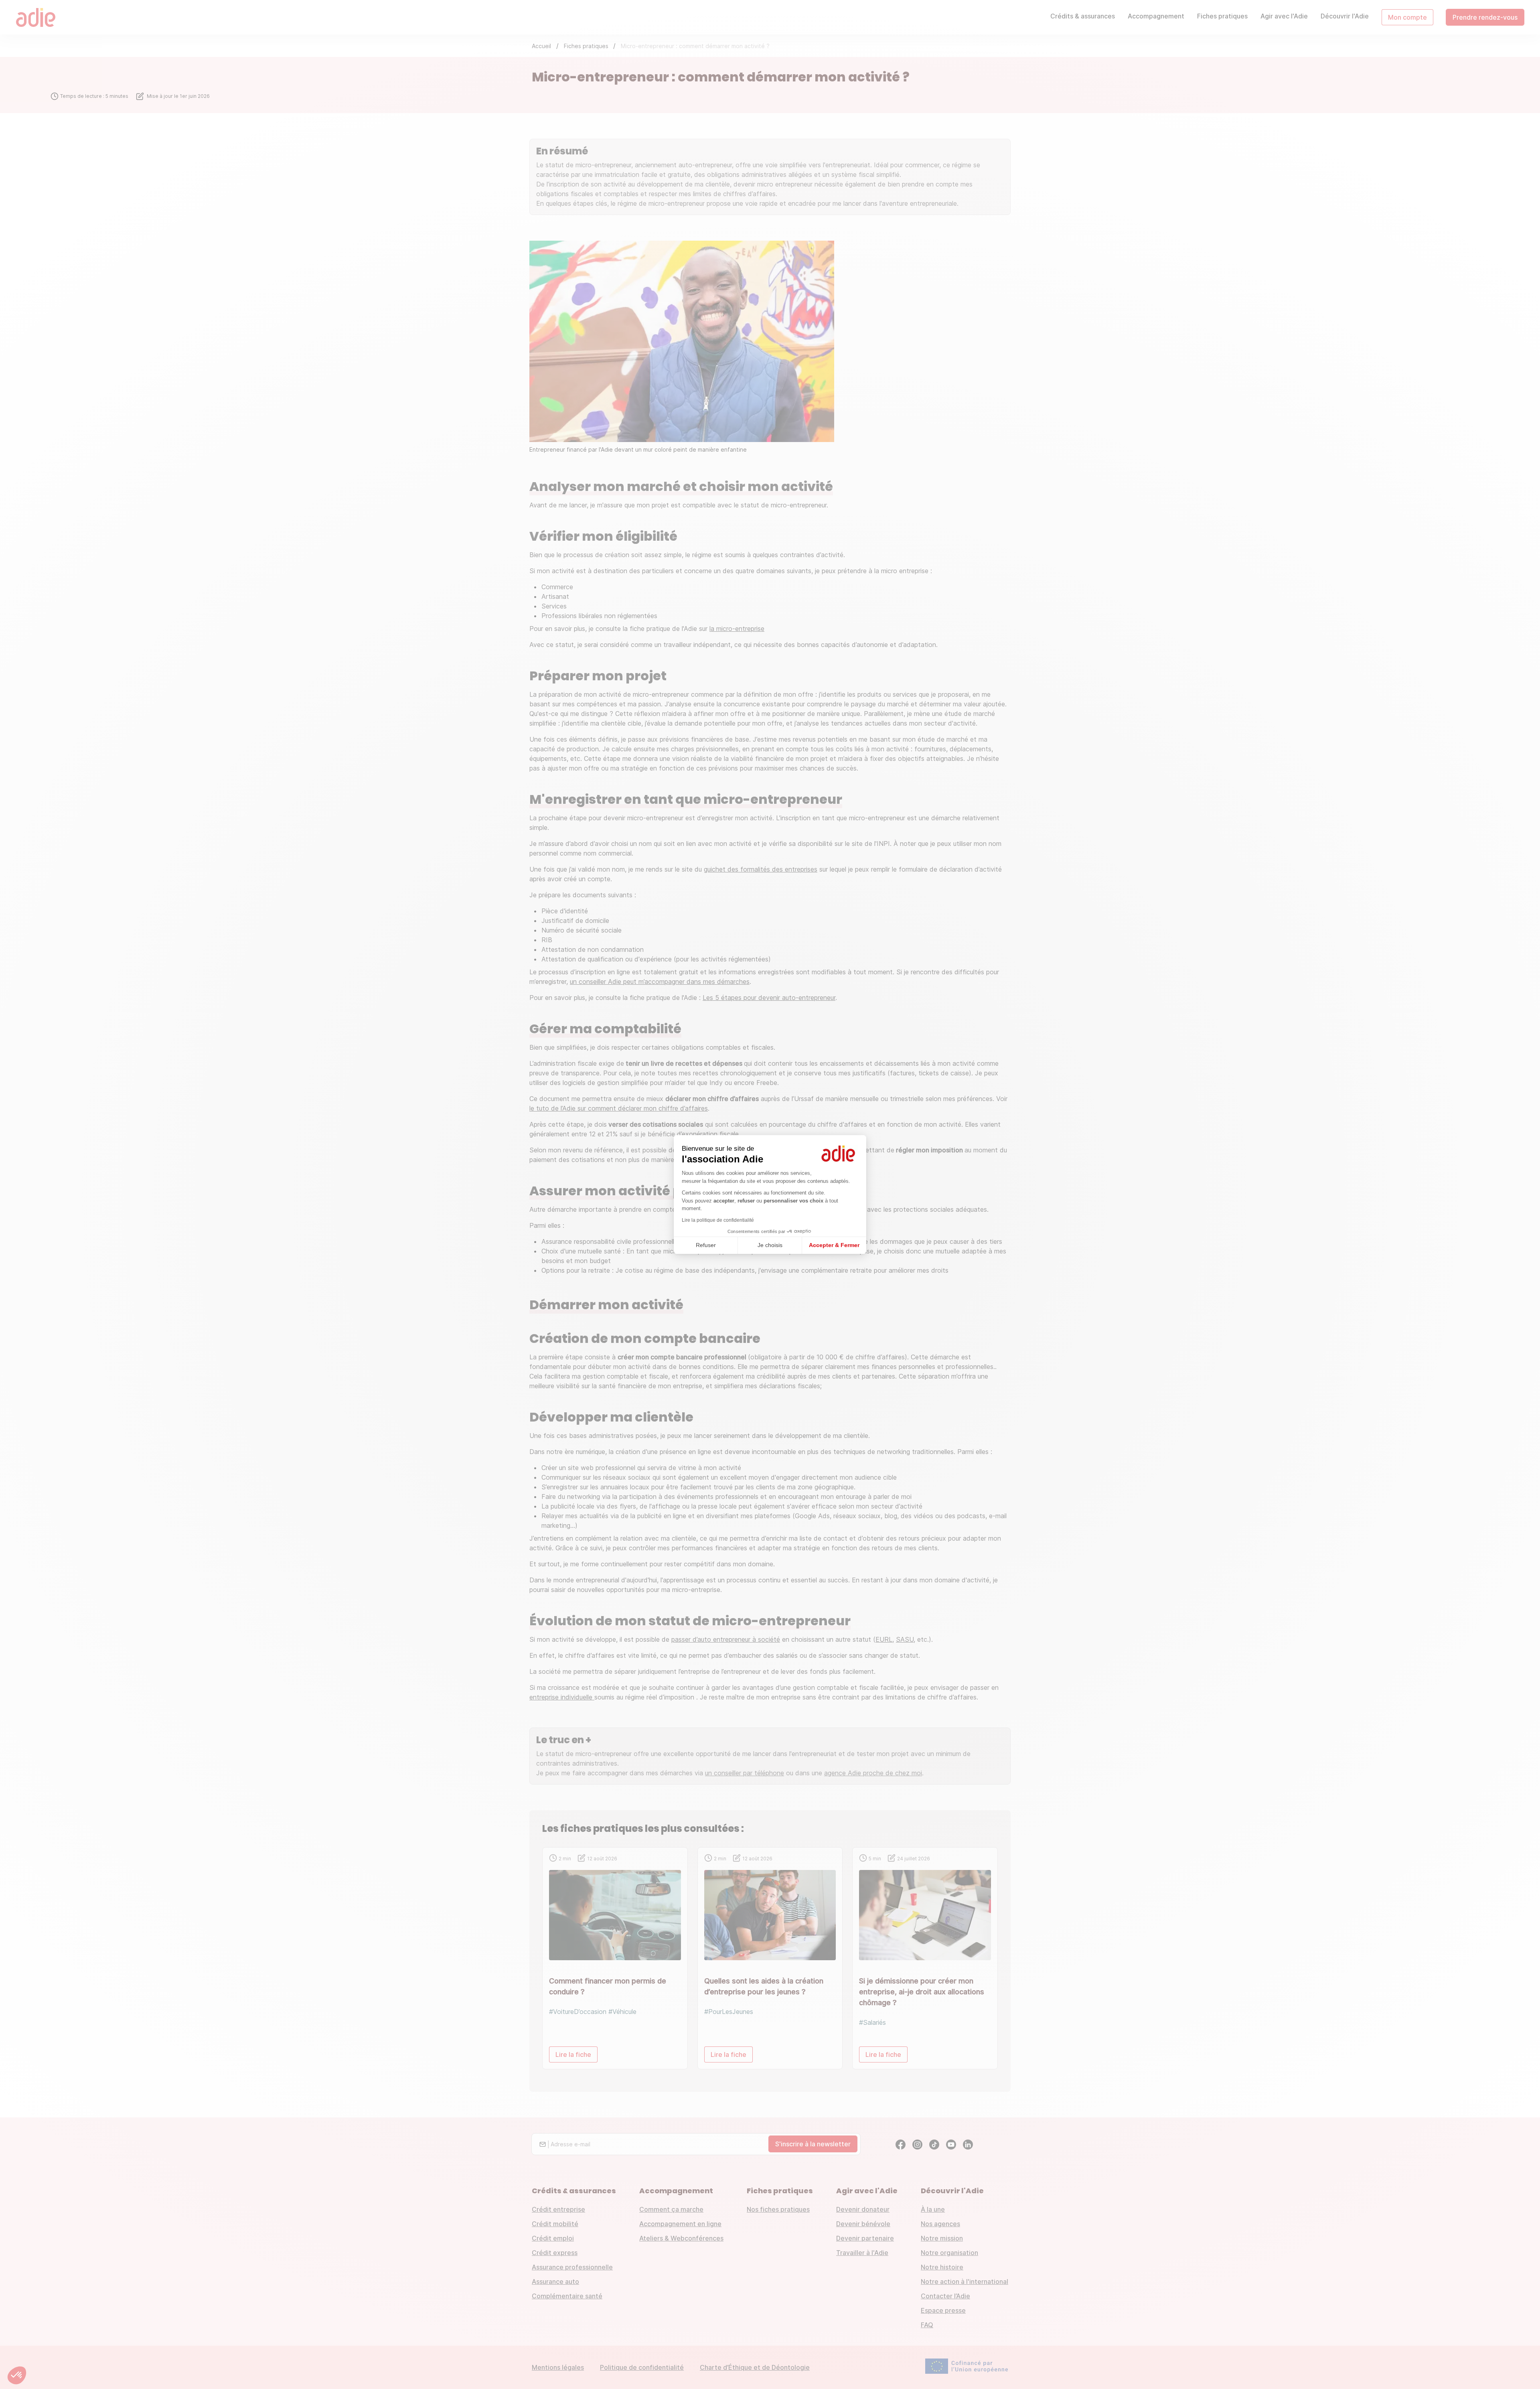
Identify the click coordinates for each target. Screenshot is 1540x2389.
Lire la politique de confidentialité (718, 1220)
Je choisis (770, 1245)
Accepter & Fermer (834, 1245)
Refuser (706, 1245)
